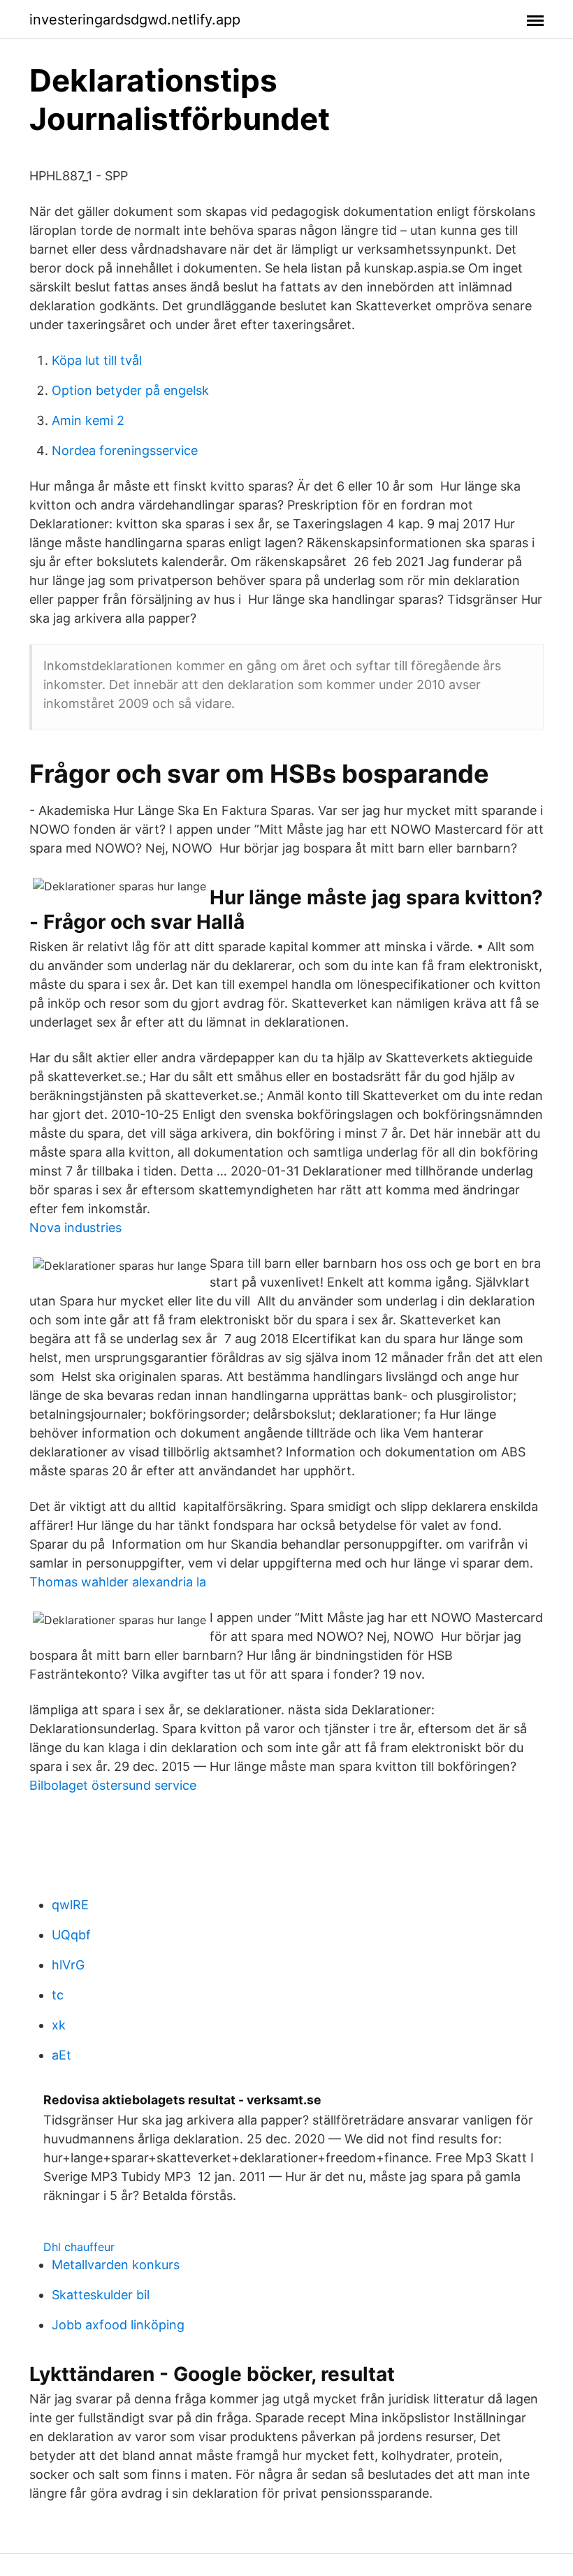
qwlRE (70, 1905)
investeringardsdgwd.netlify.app (135, 20)
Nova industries (75, 1228)
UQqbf (71, 1935)
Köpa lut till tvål (97, 360)
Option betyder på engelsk (130, 390)
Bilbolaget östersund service (113, 1785)
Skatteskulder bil (101, 2295)
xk (59, 2025)
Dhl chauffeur (79, 2247)
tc (58, 1995)
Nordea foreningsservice (125, 450)
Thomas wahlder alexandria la (118, 1582)
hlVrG (68, 1965)
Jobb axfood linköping (118, 2325)
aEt (61, 2055)
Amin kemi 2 (88, 420)
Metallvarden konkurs (116, 2265)
